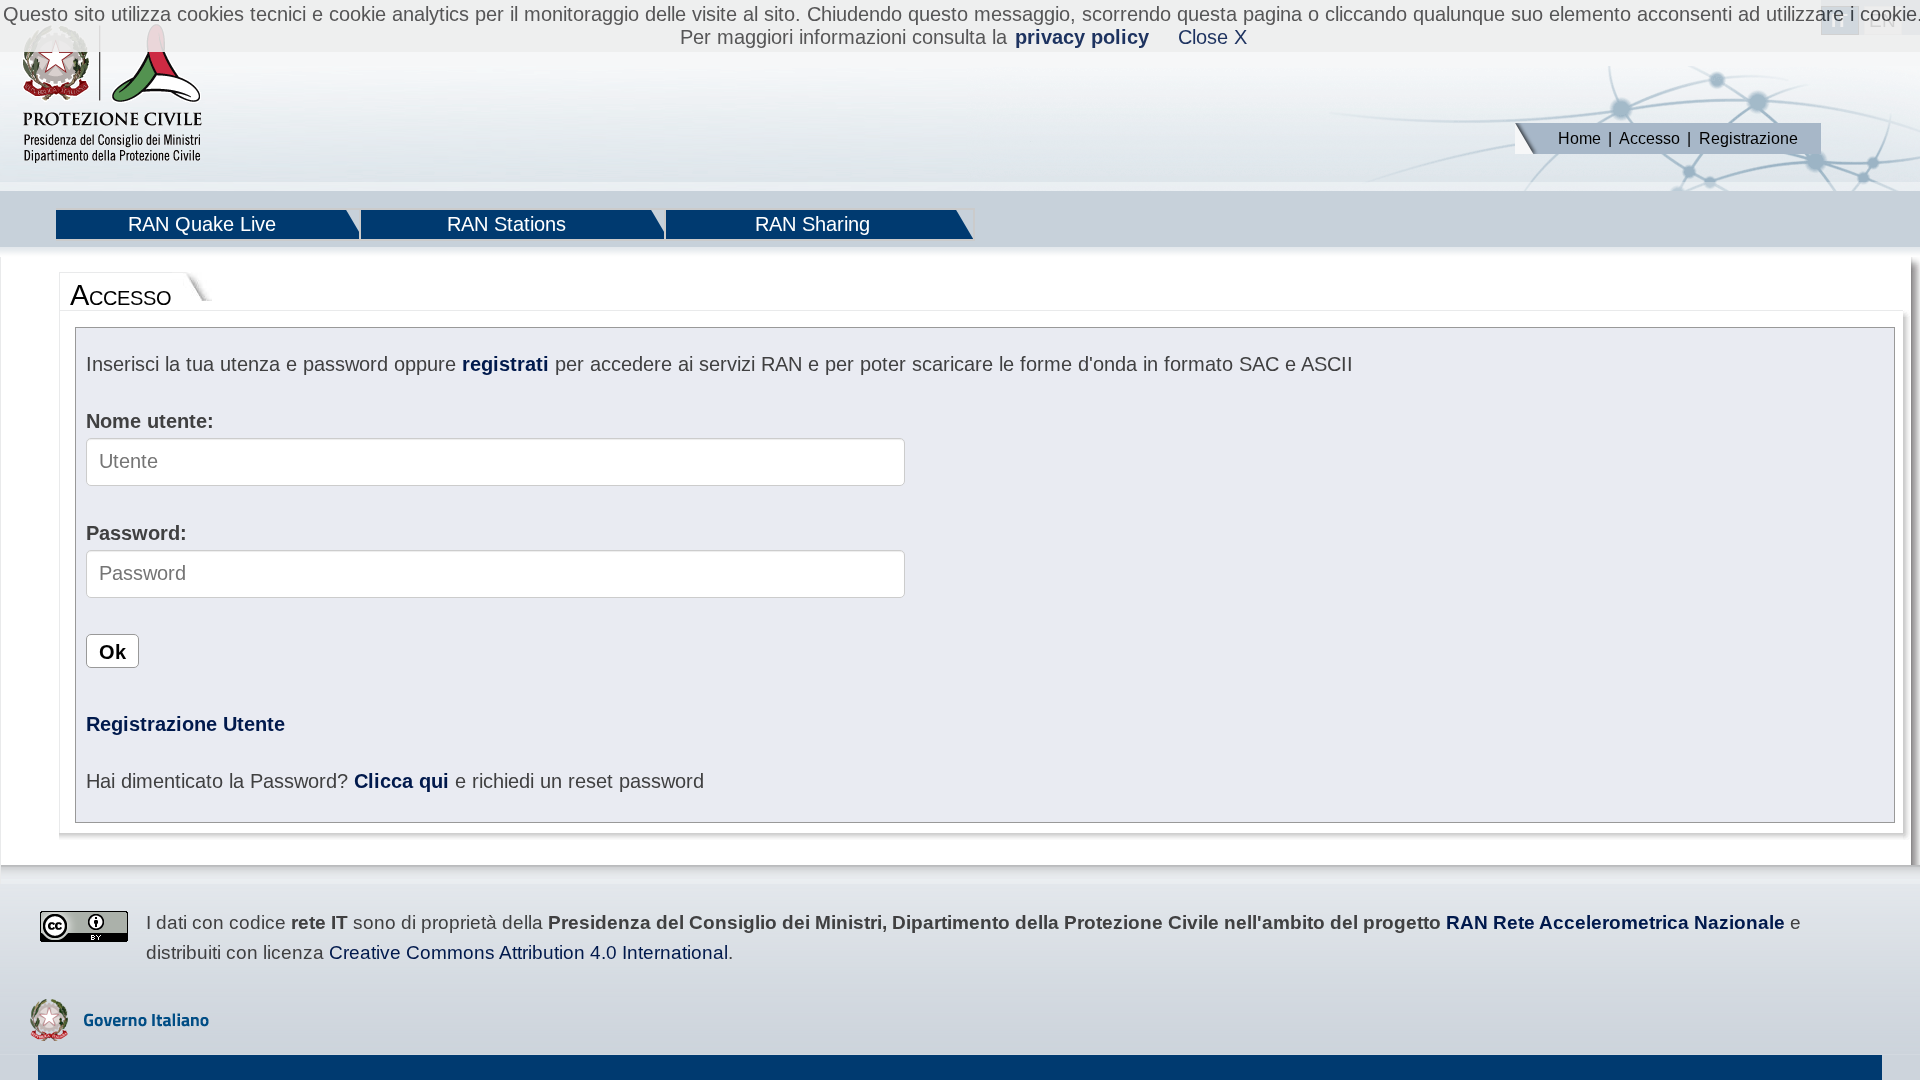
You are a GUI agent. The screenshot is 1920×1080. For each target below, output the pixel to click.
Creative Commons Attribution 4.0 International (528, 952)
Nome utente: (150, 421)
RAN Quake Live (202, 224)
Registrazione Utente (185, 724)
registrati (505, 364)
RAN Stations (506, 224)
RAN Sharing (812, 224)
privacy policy (1082, 37)
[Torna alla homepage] (112, 95)
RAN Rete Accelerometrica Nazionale (1615, 922)
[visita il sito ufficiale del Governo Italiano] (119, 1034)
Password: (136, 533)
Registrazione (1748, 138)
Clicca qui (401, 781)
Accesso (1649, 138)
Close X (1212, 37)
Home (1579, 138)
